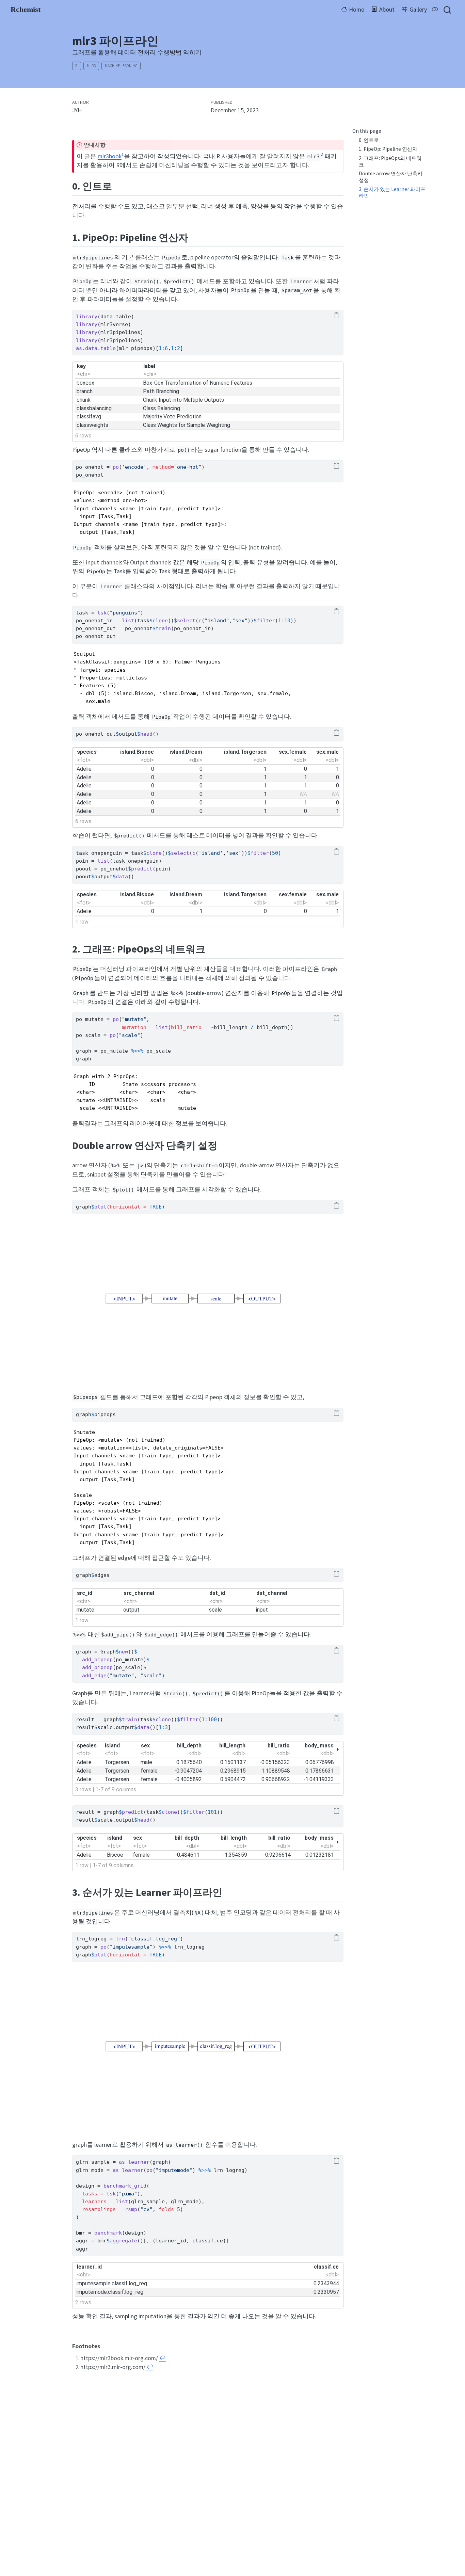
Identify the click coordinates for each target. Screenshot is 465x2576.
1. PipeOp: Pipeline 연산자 (388, 149)
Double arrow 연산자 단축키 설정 (391, 177)
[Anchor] (119, 185)
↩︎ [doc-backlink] (162, 2358)
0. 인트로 (369, 140)
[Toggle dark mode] (435, 10)
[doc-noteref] (123, 156)
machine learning (121, 66)
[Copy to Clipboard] (337, 316)
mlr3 (91, 66)
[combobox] (448, 10)
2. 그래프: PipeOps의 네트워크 (390, 161)
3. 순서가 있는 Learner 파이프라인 (392, 192)
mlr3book (110, 156)
